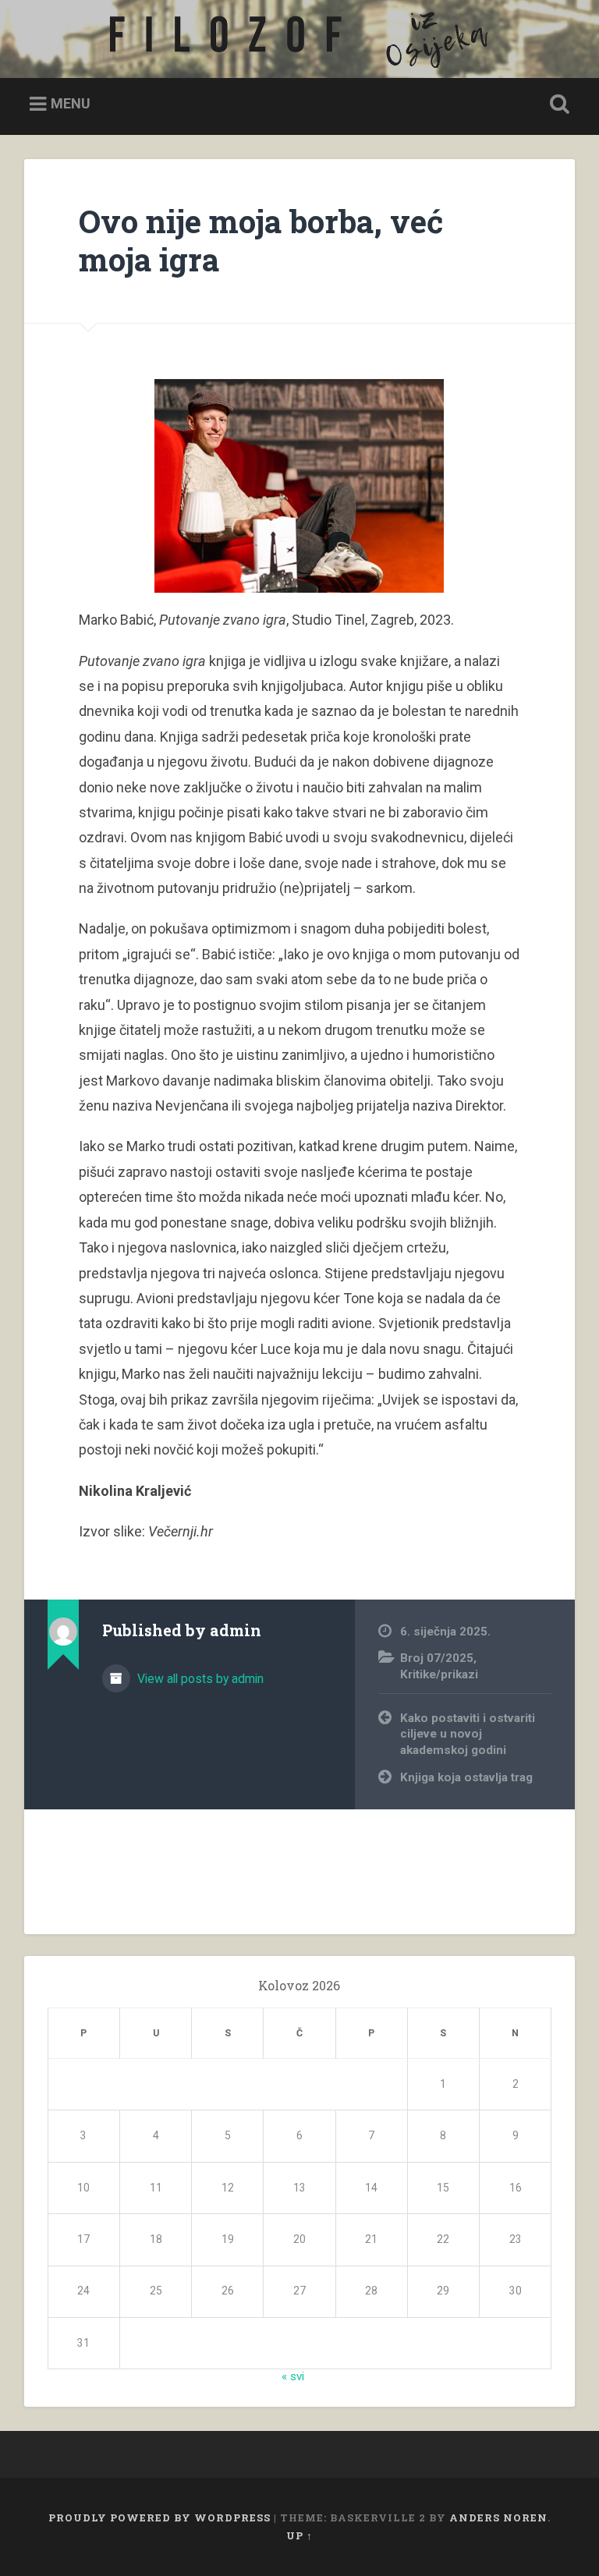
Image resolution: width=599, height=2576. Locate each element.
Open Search (557, 105)
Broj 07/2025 (437, 1658)
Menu (71, 103)
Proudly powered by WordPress (159, 2518)
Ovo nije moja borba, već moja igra (261, 240)
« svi (293, 2376)
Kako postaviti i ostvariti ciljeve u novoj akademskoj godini (468, 1734)
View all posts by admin (199, 1679)
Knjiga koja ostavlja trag (466, 1777)
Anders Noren (498, 2518)
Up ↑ (299, 2535)
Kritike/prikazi (439, 1674)
